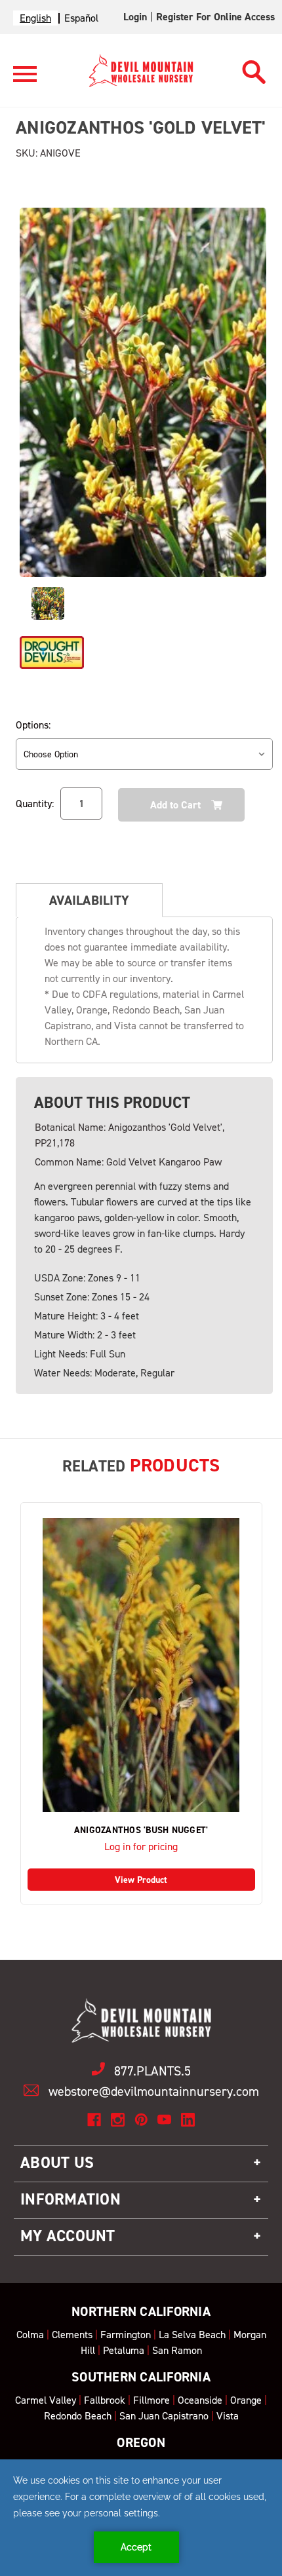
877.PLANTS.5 (152, 2071)
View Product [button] (141, 1880)
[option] (81, 18)
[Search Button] (254, 68)
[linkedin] (188, 2120)
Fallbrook (105, 2400)
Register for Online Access (215, 17)
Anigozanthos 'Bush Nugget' (141, 1830)
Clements (72, 2335)
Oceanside (200, 2400)
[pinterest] (141, 2120)
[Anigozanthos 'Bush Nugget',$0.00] (141, 1665)
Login (135, 17)
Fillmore (151, 2400)
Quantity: (35, 804)
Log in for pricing (141, 1847)
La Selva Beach (192, 2335)
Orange (246, 2400)
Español (81, 18)
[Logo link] (25, 80)
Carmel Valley (46, 2400)
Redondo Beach (78, 2416)
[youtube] (164, 2120)
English (35, 18)
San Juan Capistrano (164, 2416)
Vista (228, 2416)
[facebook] (94, 2120)
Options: (33, 725)
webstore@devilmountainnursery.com (154, 2091)
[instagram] (118, 2120)
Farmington (126, 2335)
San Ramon (177, 2350)
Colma (30, 2335)
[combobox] (35, 18)
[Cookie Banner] (141, 2518)
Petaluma (124, 2350)
